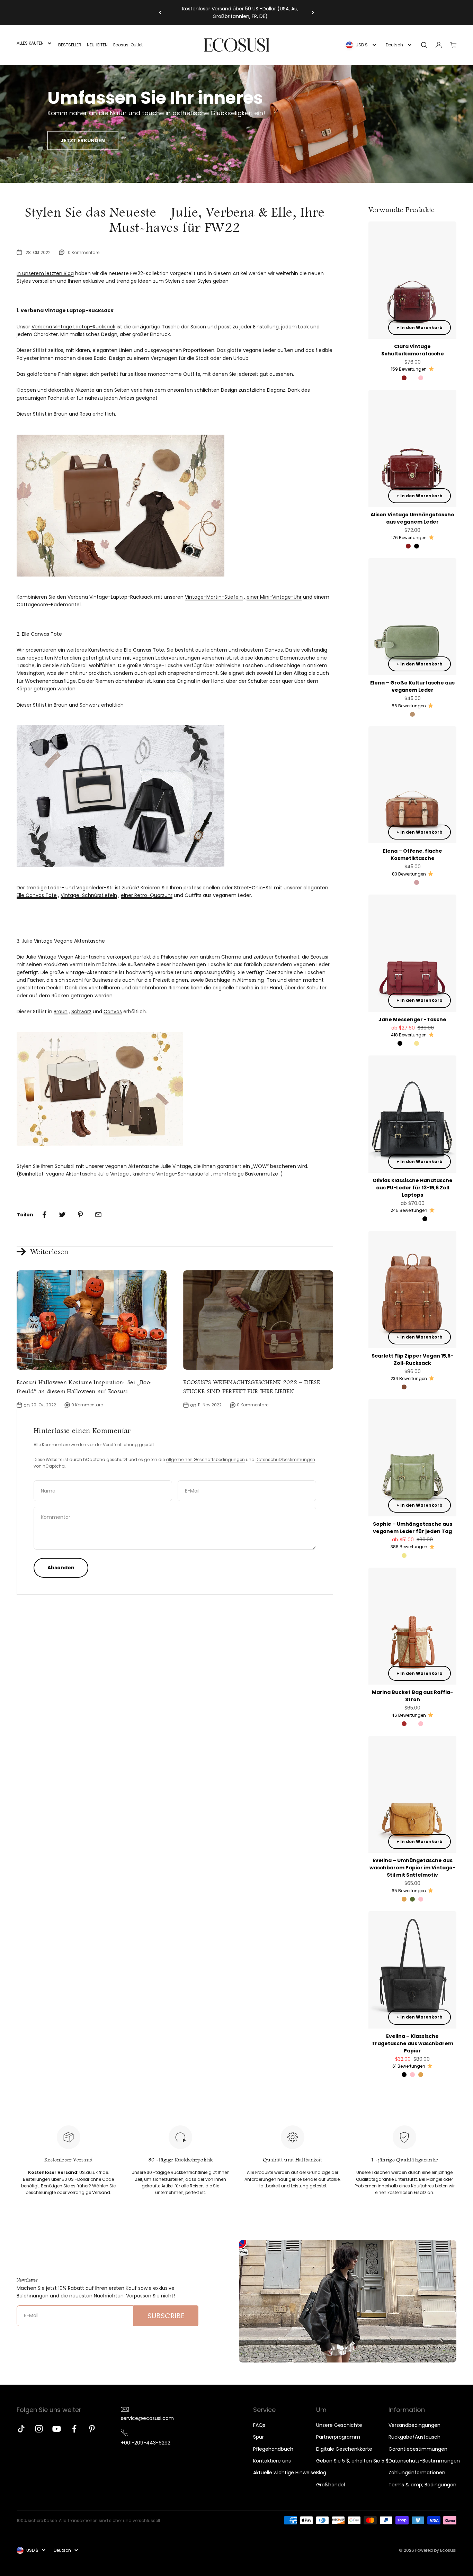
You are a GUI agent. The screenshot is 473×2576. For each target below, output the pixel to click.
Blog (321, 2473)
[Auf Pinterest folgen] (92, 2429)
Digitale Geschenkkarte (344, 2449)
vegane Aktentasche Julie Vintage (87, 1174)
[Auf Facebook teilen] (44, 1215)
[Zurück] (160, 13)
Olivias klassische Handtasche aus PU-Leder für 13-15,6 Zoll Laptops (413, 1188)
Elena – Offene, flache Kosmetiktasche (413, 855)
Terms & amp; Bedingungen (422, 2485)
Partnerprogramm (338, 2437)
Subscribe (166, 2316)
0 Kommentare (84, 252)
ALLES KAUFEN (30, 43)
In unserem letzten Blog (45, 273)
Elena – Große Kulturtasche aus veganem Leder (412, 686)
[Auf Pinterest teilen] (80, 1215)
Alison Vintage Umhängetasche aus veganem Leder (412, 518)
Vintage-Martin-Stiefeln (214, 597)
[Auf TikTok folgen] (21, 2429)
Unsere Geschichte (339, 2425)
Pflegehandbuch (273, 2449)
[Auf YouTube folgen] (57, 2429)
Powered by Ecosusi (436, 2550)
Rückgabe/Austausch (414, 2437)
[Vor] (313, 13)
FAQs (259, 2425)
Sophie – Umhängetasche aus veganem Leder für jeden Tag (413, 1528)
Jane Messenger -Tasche (412, 1019)
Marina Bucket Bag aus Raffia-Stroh (412, 1696)
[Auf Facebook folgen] (74, 2429)
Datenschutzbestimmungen (285, 1459)
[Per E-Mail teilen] (98, 1215)
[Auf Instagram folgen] (39, 2429)
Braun (61, 414)
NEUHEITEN (97, 45)
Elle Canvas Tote (37, 895)
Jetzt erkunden (83, 140)
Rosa (85, 414)
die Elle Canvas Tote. (140, 650)
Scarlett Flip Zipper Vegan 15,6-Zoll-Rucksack (412, 1359)
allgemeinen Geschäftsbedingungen (205, 1459)
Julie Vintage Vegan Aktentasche (66, 957)
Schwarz (90, 705)
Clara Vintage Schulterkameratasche (413, 350)
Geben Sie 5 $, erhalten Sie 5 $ (352, 2461)
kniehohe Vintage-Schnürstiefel (171, 1174)
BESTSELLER (70, 45)
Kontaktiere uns (272, 2461)
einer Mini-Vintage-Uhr (274, 597)
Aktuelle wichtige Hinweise (285, 2473)
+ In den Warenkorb (420, 328)
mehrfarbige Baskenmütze (246, 1174)
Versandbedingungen (414, 2425)
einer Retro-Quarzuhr (147, 895)
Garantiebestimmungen (418, 2449)
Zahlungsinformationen (417, 2473)
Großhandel (331, 2485)
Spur (258, 2437)
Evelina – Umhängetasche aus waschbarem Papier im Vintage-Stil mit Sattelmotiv (412, 1868)
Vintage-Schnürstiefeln (89, 895)
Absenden (61, 1568)
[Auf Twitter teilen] (62, 1215)
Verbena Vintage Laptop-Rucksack (73, 327)
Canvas (113, 1012)
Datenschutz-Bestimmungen (424, 2461)
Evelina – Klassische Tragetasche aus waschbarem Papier (412, 2043)
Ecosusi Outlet (128, 45)
